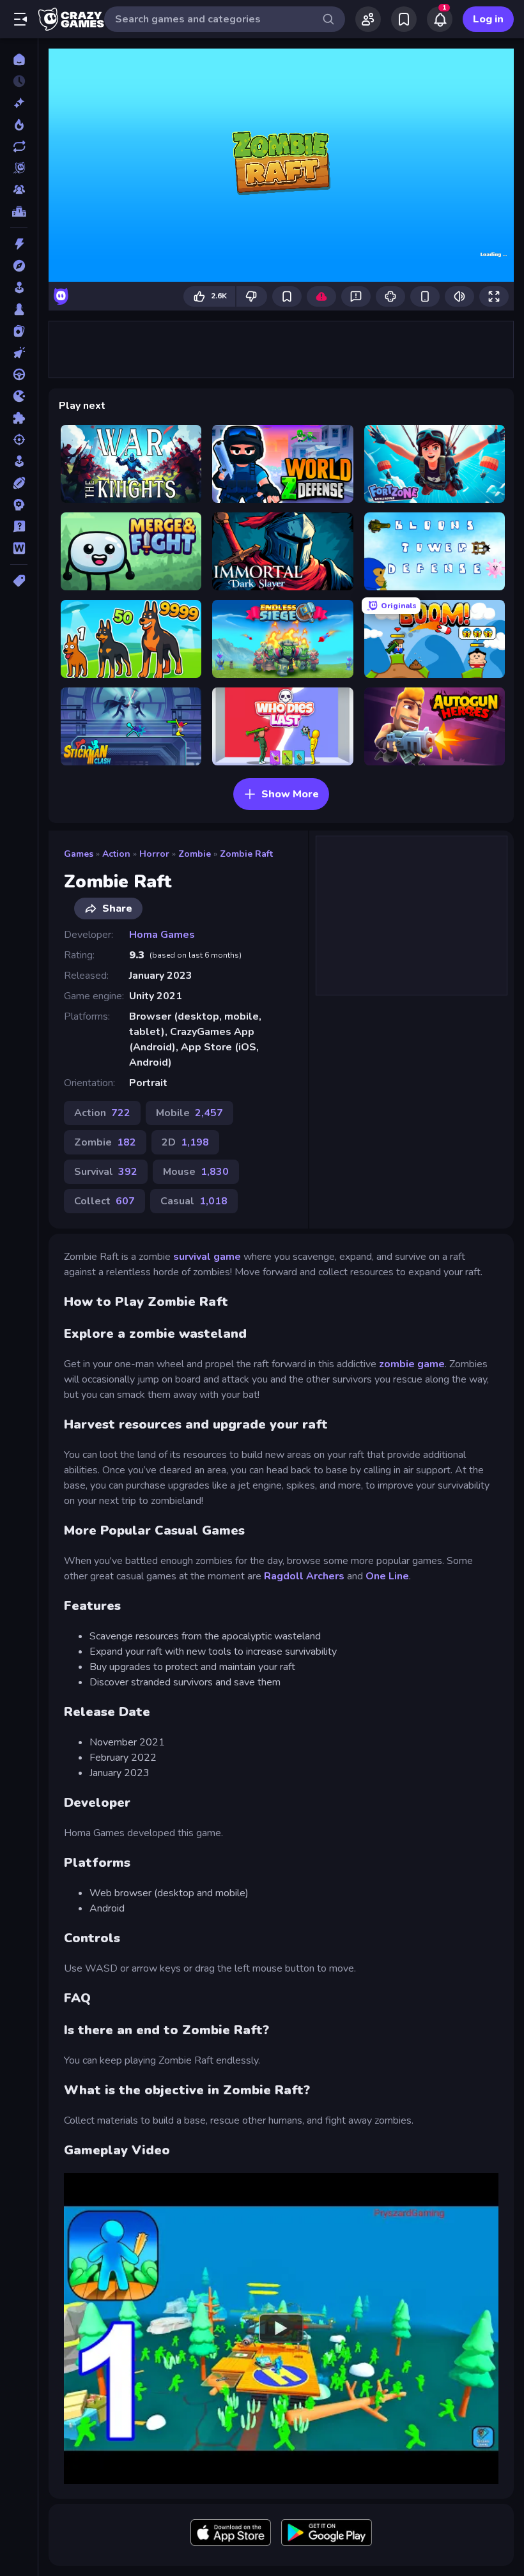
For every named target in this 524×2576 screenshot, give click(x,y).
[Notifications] (440, 19)
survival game (207, 1257)
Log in (488, 19)
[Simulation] (19, 461)
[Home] (19, 59)
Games (79, 854)
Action (116, 854)
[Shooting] (19, 440)
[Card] (19, 331)
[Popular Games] (19, 125)
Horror (154, 854)
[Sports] (19, 483)
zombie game (412, 1364)
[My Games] (404, 19)
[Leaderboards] (19, 211)
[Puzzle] (19, 418)
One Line (387, 1576)
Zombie (195, 854)
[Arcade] (19, 287)
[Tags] (19, 581)
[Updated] (19, 146)
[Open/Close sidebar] (20, 19)
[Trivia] (19, 526)
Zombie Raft (246, 854)
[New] (19, 103)
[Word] (19, 548)
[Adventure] (19, 266)
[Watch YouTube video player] (281, 2328)
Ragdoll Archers (304, 1576)
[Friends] (368, 19)
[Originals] (19, 168)
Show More (290, 794)
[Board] (19, 309)
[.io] (19, 396)
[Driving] (19, 374)
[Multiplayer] (19, 190)
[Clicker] (19, 353)
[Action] (19, 244)
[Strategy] (19, 505)
